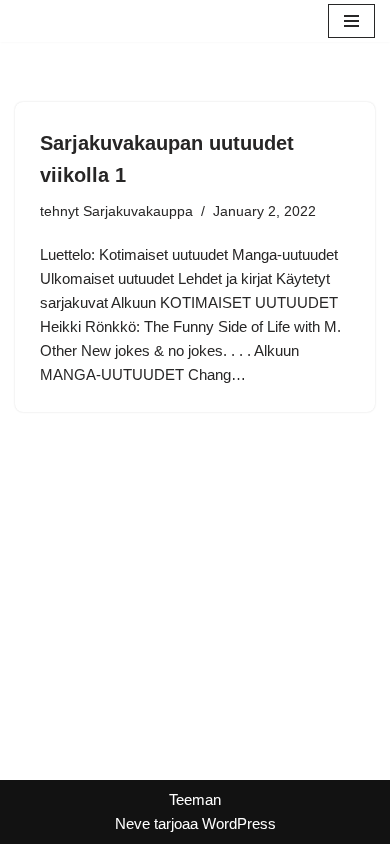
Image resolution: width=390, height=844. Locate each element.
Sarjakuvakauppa (138, 211)
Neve (132, 823)
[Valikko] (351, 21)
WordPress (239, 823)
